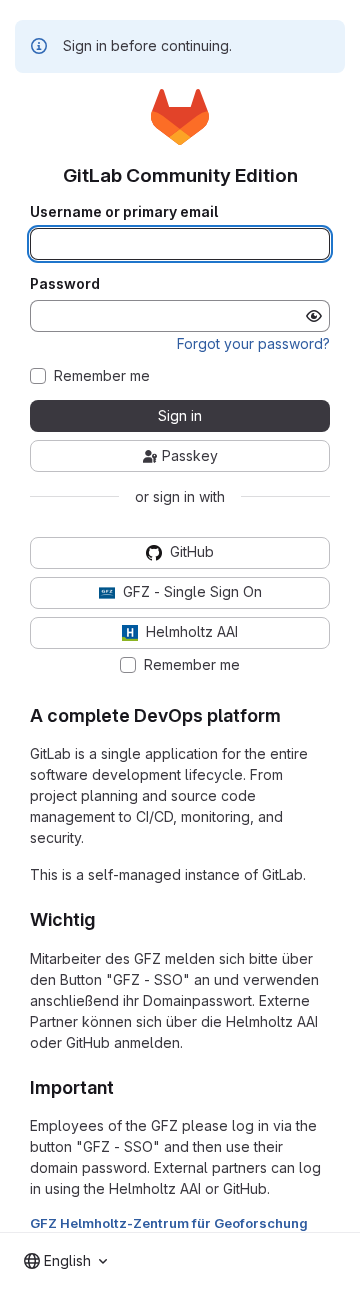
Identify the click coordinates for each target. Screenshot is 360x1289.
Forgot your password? (253, 343)
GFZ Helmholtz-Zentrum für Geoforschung (169, 1223)
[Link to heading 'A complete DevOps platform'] (291, 715)
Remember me (102, 376)
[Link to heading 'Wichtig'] (105, 919)
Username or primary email (124, 212)
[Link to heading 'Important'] (124, 1087)
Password (65, 284)
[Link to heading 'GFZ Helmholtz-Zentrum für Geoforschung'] (315, 1223)
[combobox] (65, 1261)
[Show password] (314, 316)
